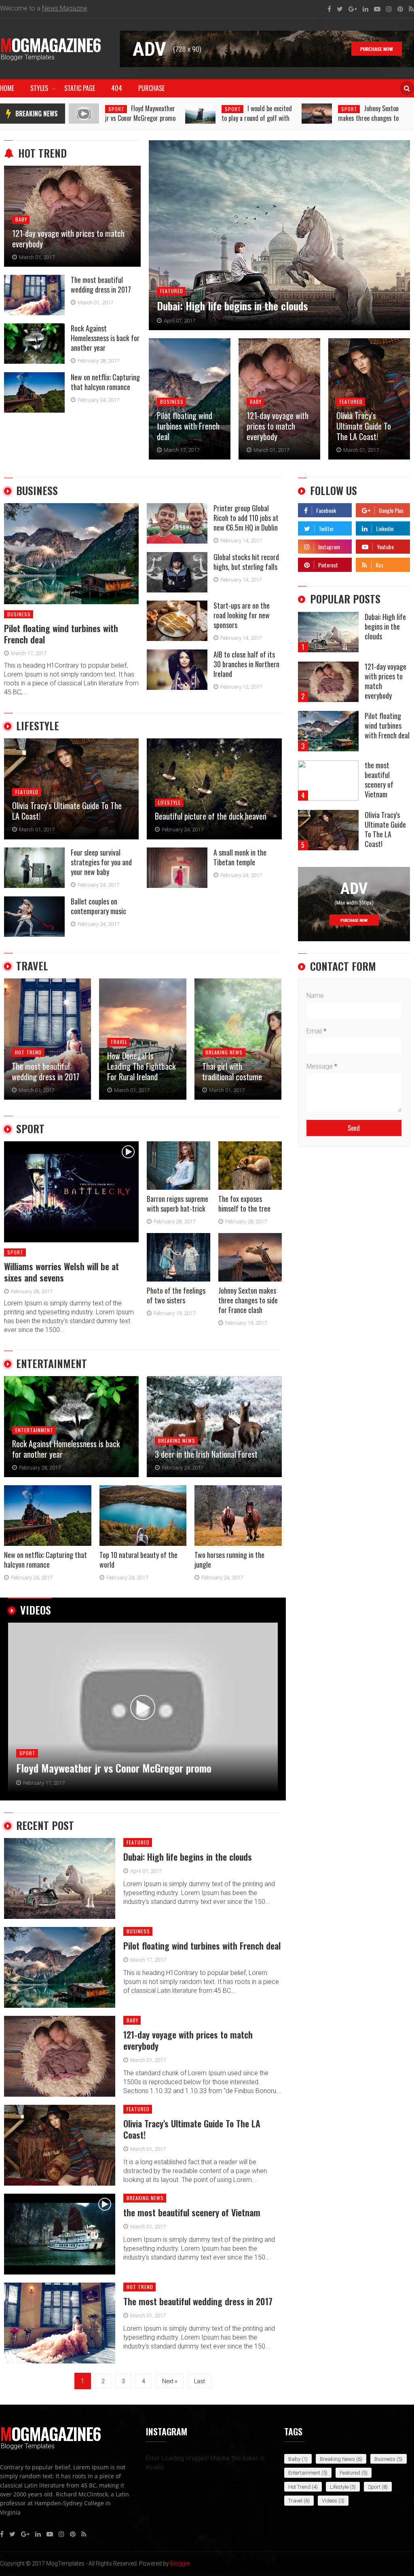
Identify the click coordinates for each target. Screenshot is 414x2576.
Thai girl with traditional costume (137, 1071)
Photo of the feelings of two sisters (367, 113)
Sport (116, 109)
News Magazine (65, 8)
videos (36, 1610)
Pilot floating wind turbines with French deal (188, 426)
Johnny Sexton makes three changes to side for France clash (252, 118)
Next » (170, 2381)
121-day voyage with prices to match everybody (68, 238)
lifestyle (38, 726)
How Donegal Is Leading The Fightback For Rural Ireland (46, 1066)
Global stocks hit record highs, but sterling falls (246, 562)
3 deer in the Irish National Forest (206, 1454)
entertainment (52, 1364)
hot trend (42, 153)
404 (117, 88)
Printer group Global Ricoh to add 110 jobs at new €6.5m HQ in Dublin (246, 518)
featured (172, 291)
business (172, 402)
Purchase (151, 88)
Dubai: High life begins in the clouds (232, 306)
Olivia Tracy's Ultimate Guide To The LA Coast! (364, 426)
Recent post (45, 1826)
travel (32, 966)
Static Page (80, 88)
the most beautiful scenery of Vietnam (96, 1768)
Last (200, 2381)
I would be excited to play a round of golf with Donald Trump (140, 118)
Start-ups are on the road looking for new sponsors (242, 615)
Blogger (180, 2563)
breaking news (37, 114)
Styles (39, 88)
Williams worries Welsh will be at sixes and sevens (61, 1272)
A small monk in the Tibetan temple (240, 857)
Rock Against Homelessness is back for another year (105, 338)
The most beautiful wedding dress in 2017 (101, 285)
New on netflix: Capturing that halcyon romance (105, 382)
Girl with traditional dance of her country (235, 1071)
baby (21, 219)
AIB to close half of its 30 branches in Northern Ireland (246, 664)
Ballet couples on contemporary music (98, 906)
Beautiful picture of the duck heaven (211, 816)
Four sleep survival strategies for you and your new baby (101, 862)
